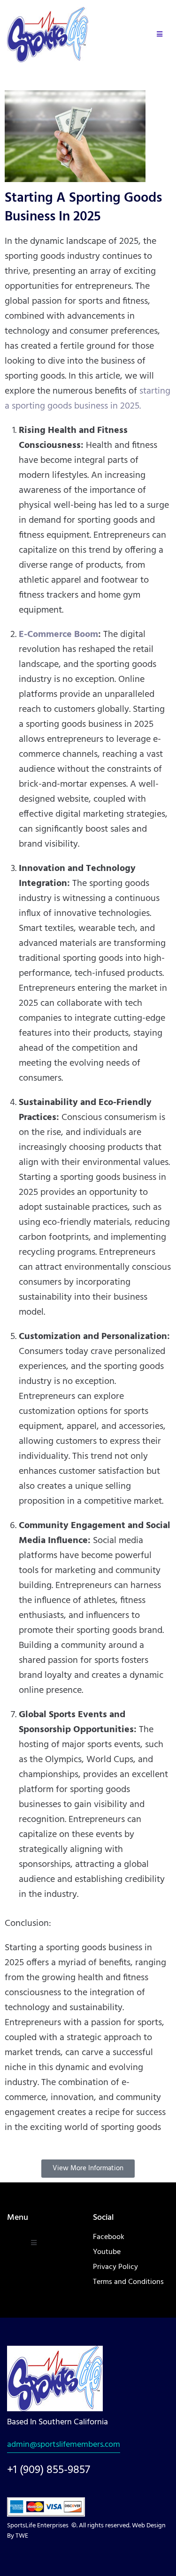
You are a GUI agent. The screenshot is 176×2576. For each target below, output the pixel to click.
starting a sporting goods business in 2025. (88, 399)
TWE (22, 2536)
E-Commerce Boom (58, 635)
